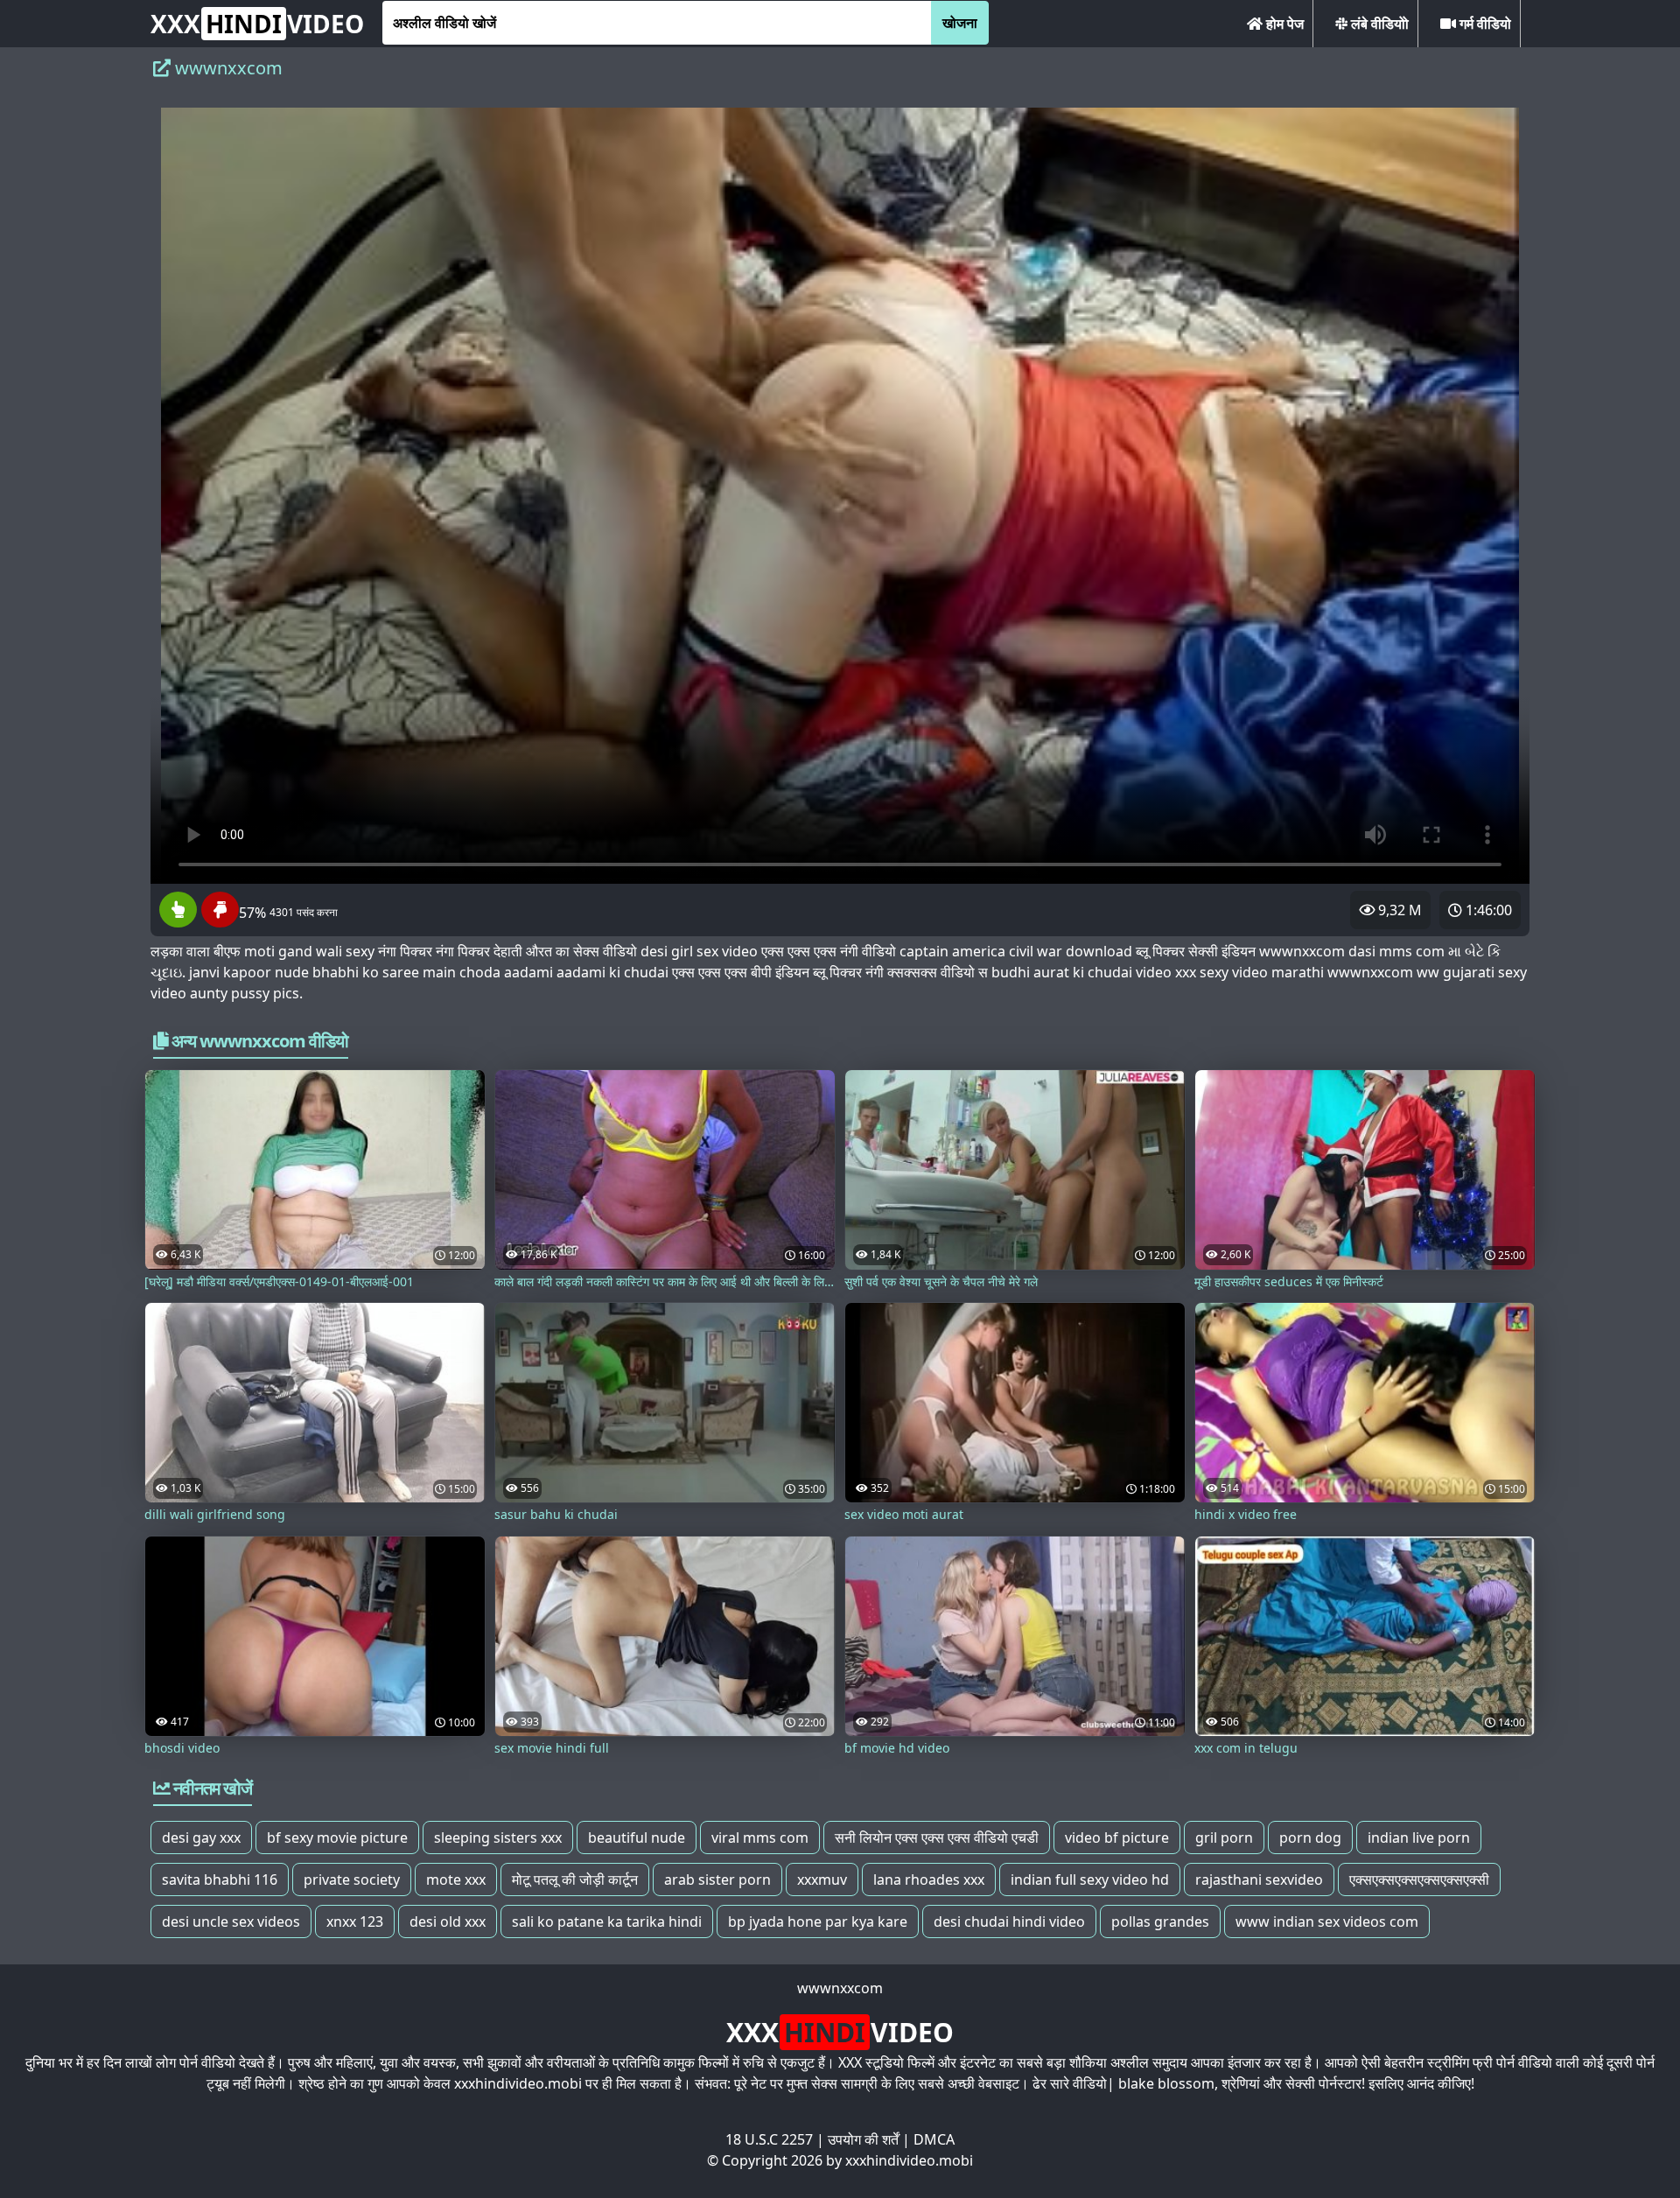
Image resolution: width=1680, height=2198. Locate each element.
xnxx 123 (355, 1921)
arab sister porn (717, 1879)
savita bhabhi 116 (220, 1879)
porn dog (1310, 1837)
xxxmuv (822, 1879)
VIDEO (257, 24)
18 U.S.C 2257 (769, 2139)
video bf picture (1117, 1837)
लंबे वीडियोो (1378, 24)
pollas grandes (1160, 1921)
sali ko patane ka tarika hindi (607, 1921)
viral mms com (760, 1837)
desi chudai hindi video (1009, 1921)
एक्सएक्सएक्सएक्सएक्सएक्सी (1419, 1879)
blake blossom (1166, 2083)
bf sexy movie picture (337, 1837)
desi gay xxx (201, 1837)
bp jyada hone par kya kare (818, 1921)
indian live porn (1419, 1837)
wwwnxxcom (840, 1988)
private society (352, 1879)
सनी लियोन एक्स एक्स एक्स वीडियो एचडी (937, 1837)
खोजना (960, 23)
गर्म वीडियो (1484, 24)
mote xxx (456, 1879)
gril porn (1224, 1837)
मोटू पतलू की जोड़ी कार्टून (575, 1879)
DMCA (934, 2139)
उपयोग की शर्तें (863, 2139)
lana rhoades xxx (929, 1879)
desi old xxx (448, 1921)
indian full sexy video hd (1090, 1879)
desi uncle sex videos (231, 1921)
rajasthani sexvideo (1259, 1879)
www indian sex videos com (1327, 1921)
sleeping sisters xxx (498, 1837)
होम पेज (1283, 24)
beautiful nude (637, 1837)
